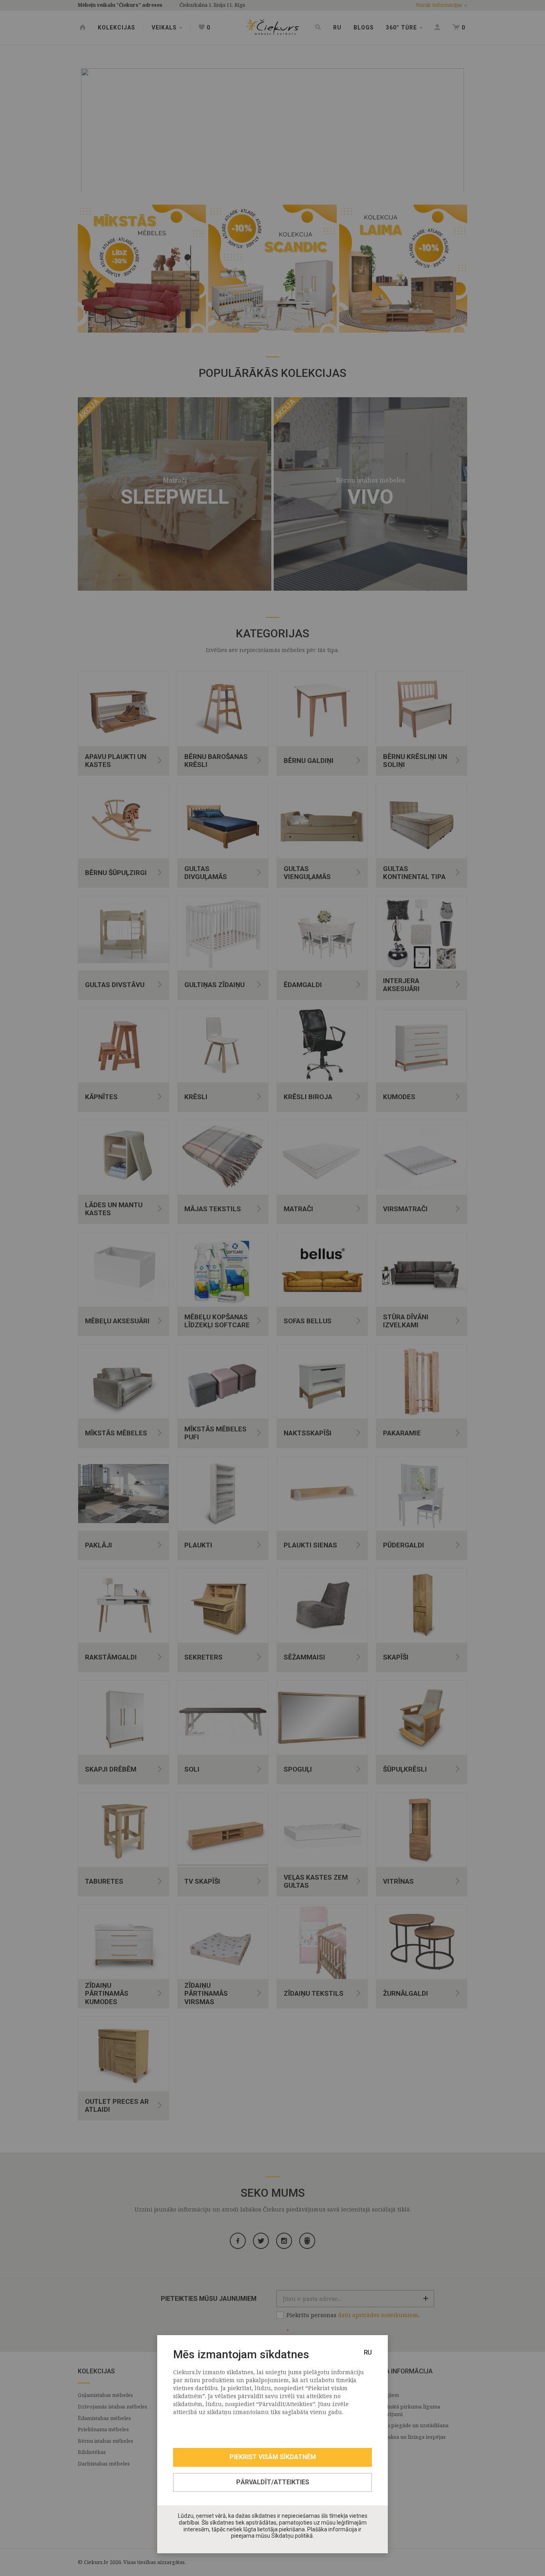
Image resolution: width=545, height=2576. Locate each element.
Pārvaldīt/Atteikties (273, 2482)
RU (368, 2352)
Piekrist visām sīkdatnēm (273, 2457)
